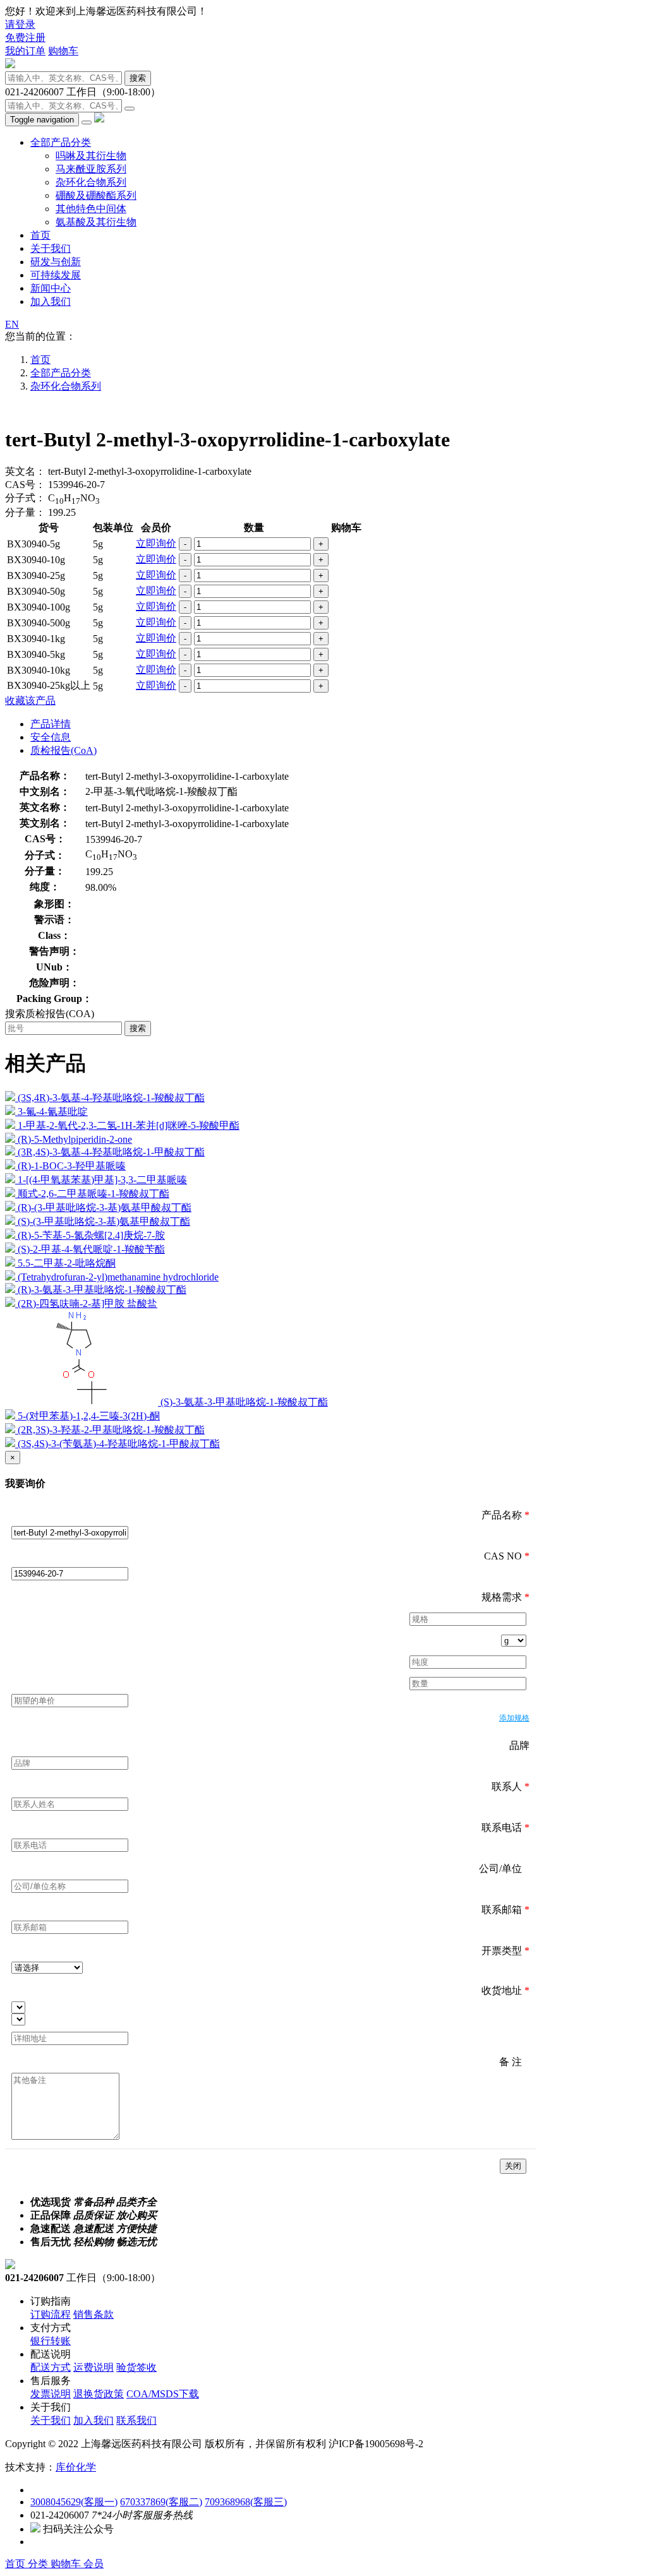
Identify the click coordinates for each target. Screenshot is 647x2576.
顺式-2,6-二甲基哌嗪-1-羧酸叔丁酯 (94, 1194)
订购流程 (51, 2314)
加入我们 (51, 301)
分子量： (25, 512)
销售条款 (94, 2314)
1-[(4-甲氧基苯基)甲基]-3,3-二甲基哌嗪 (102, 1180)
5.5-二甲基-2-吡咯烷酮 (67, 1263)
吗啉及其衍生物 (91, 156)
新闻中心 (51, 288)
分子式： (25, 498)
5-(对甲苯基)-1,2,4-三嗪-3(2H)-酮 (89, 1416)
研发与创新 (56, 262)
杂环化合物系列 (91, 182)
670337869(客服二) (161, 2502)
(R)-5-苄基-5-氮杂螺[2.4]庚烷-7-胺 (91, 1235)
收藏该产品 (30, 701)
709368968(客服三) (246, 2502)
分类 (39, 2564)
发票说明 (51, 2394)
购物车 (63, 51)
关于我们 (51, 248)
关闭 (513, 2166)
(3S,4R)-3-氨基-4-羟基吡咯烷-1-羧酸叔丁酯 (111, 1098)
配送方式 (51, 2367)
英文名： (25, 471)
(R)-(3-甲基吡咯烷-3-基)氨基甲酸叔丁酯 (105, 1207)
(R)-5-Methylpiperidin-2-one (75, 1139)
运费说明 (94, 2367)
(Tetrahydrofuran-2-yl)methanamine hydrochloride (118, 1277)
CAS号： (25, 485)
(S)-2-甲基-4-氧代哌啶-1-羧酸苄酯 (91, 1249)
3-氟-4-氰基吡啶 (53, 1112)
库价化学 (76, 2467)
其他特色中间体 (91, 209)
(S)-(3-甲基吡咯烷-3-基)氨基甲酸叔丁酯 (104, 1221)
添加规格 (514, 1718)
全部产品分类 (61, 142)
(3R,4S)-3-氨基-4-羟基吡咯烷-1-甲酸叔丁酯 (111, 1152)
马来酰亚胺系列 (91, 169)
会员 (94, 2564)
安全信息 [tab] (51, 737)
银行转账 (51, 2341)
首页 (40, 235)
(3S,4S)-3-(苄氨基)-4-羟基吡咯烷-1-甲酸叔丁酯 (119, 1444)
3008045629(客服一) (74, 2502)
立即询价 (156, 543)
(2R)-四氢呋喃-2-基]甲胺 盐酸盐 (88, 1303)
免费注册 (25, 38)
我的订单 (25, 51)
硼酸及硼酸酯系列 (96, 195)
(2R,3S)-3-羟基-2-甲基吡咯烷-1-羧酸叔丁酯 (111, 1430)
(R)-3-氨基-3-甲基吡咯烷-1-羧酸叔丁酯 (102, 1290)
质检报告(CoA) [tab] (63, 750)
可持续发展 (56, 275)
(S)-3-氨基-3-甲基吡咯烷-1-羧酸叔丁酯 (244, 1402)
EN (12, 324)
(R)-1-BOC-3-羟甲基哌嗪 (72, 1166)
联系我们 (136, 2420)
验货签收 (136, 2367)
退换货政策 (99, 2394)
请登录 (20, 24)
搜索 (138, 78)
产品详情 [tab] (51, 724)
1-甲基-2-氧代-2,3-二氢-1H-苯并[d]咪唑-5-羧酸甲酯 (129, 1125)
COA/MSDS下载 (163, 2394)
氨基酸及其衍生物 (96, 222)
